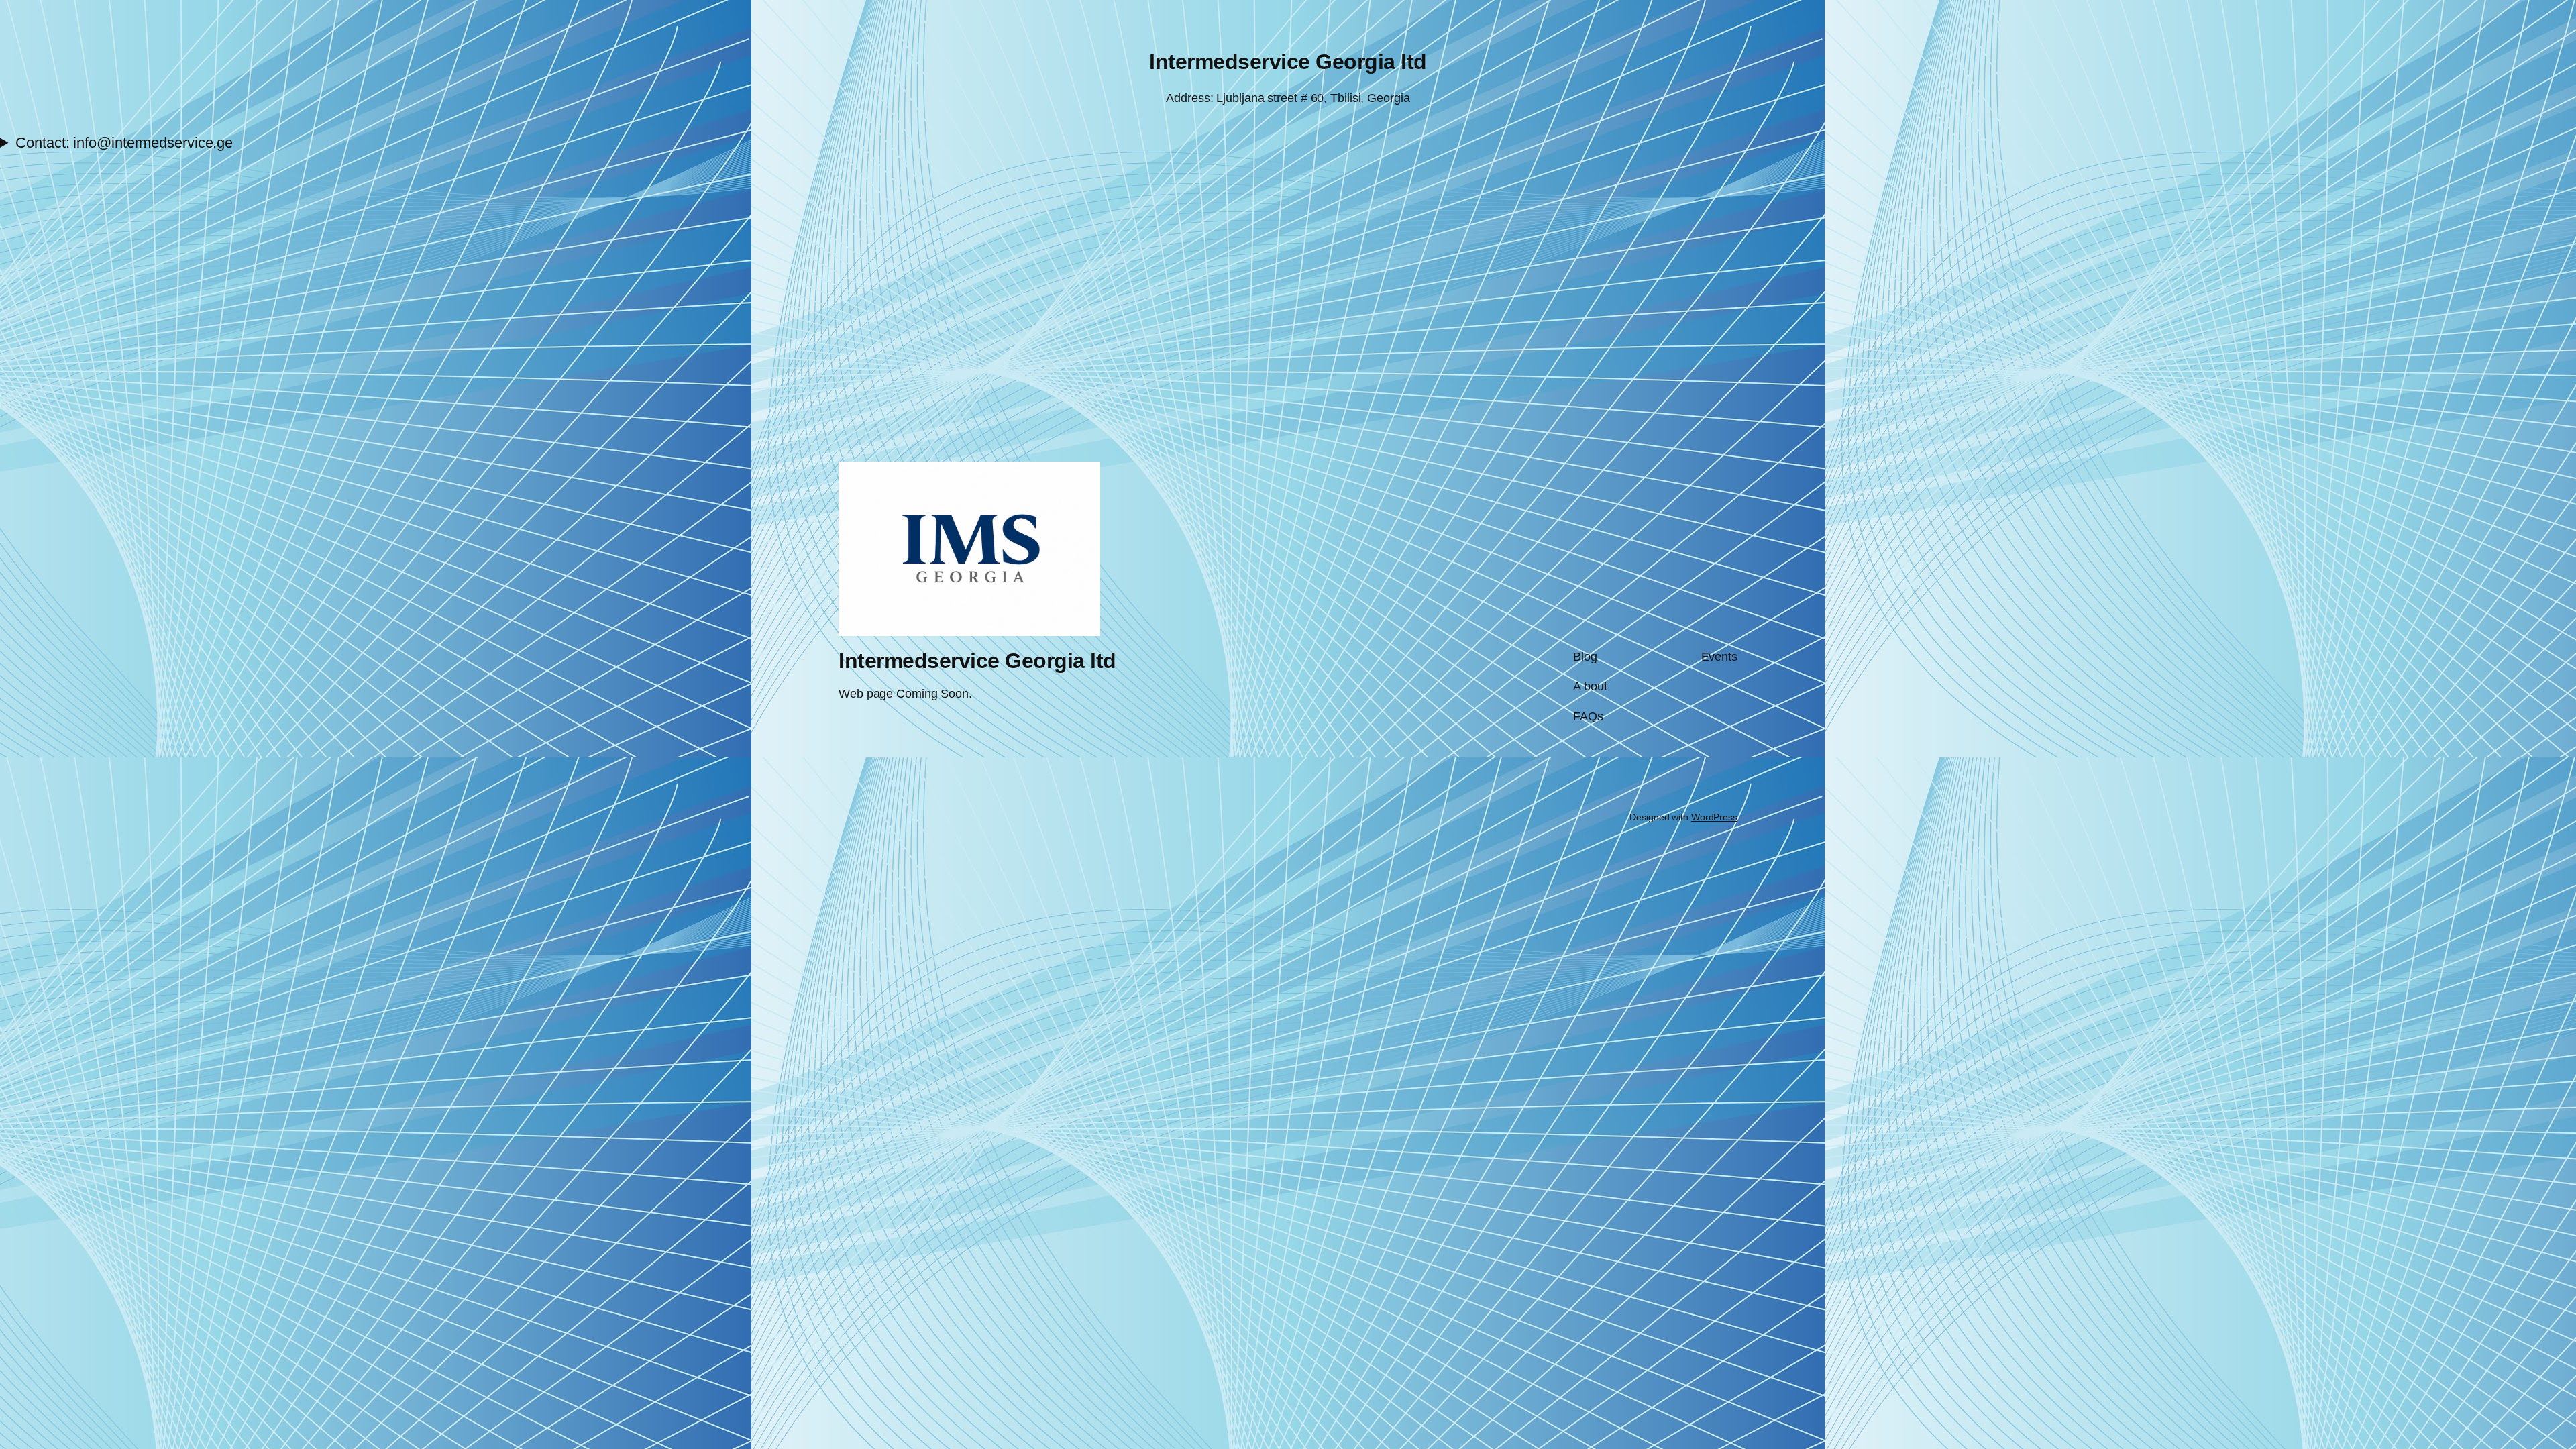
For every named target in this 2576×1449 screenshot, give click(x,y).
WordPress (1714, 817)
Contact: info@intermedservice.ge (124, 143)
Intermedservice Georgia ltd (1288, 62)
